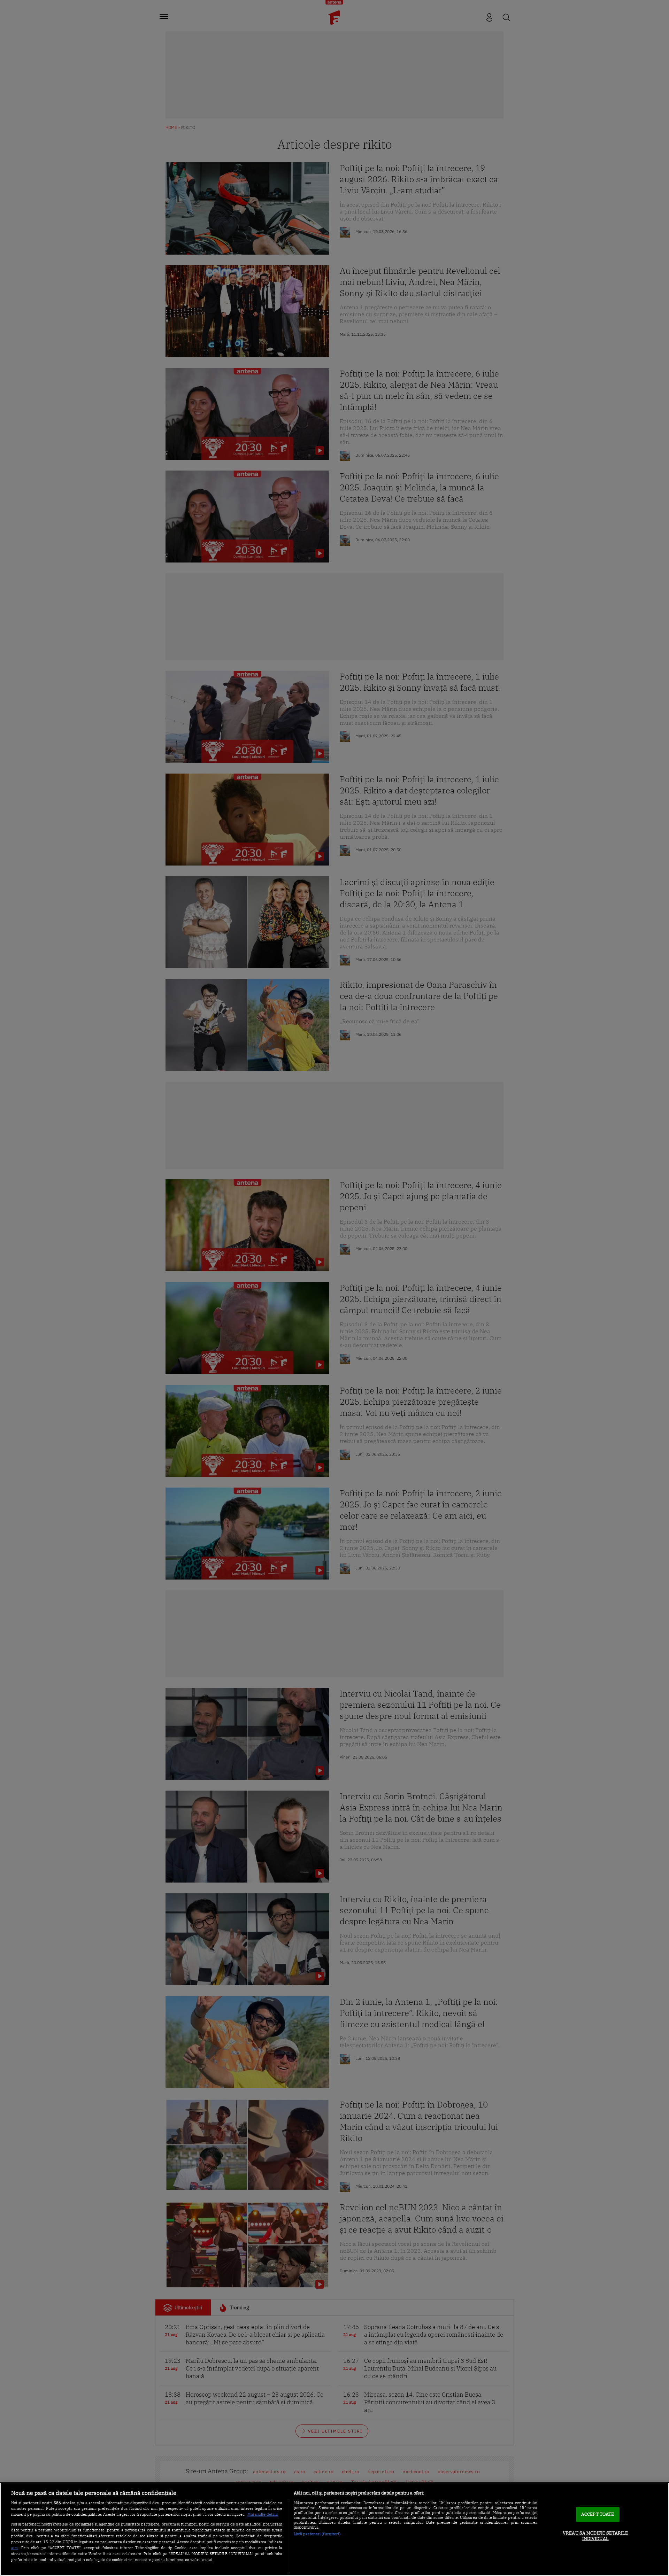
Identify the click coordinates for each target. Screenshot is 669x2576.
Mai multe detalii (263, 2514)
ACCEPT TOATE (598, 2515)
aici (15, 2547)
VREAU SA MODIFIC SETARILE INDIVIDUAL (595, 2536)
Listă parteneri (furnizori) (317, 2534)
